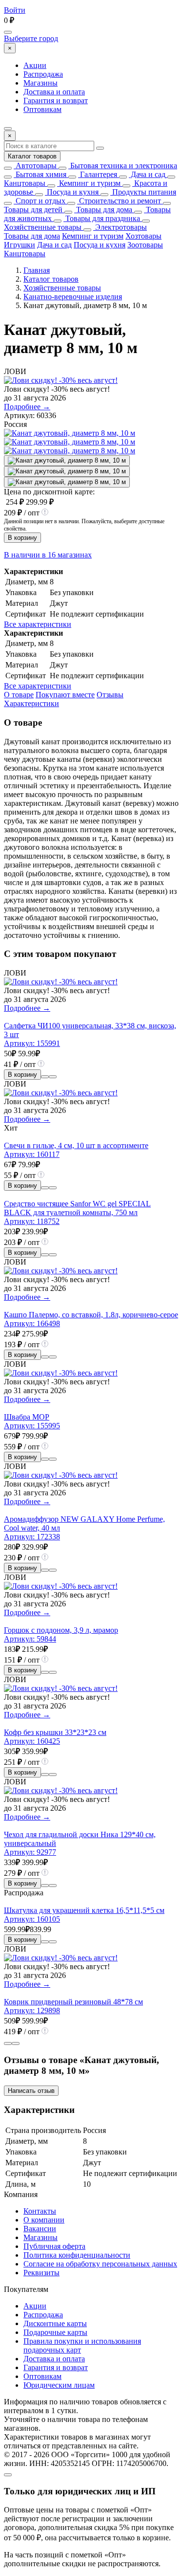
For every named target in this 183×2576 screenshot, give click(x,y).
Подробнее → (27, 407)
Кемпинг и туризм (89, 183)
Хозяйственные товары (43, 227)
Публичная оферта (54, 2246)
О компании (44, 2220)
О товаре (19, 695)
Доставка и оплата (54, 92)
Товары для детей (33, 210)
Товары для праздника (102, 218)
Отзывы (110, 695)
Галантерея (98, 174)
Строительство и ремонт (119, 201)
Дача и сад (147, 174)
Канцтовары (25, 183)
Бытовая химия (40, 174)
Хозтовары (143, 236)
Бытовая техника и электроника (123, 166)
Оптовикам (42, 109)
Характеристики (31, 703)
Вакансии (40, 2229)
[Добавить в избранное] (53, 1077)
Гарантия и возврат (56, 100)
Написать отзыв (31, 2091)
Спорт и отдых (40, 201)
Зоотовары (145, 245)
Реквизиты (41, 2273)
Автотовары (35, 166)
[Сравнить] (45, 1077)
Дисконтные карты (55, 2323)
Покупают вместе (65, 695)
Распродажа (43, 74)
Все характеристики (38, 624)
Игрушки (20, 245)
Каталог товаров (32, 156)
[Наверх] (8, 2475)
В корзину (22, 538)
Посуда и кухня (72, 192)
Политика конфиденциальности (77, 2255)
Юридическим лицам (59, 2385)
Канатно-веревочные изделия (73, 297)
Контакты (40, 2211)
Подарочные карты (55, 2332)
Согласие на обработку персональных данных (100, 2264)
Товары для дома (103, 210)
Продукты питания (143, 192)
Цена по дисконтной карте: (49, 492)
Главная (37, 270)
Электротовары (120, 227)
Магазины (41, 83)
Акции (35, 65)
